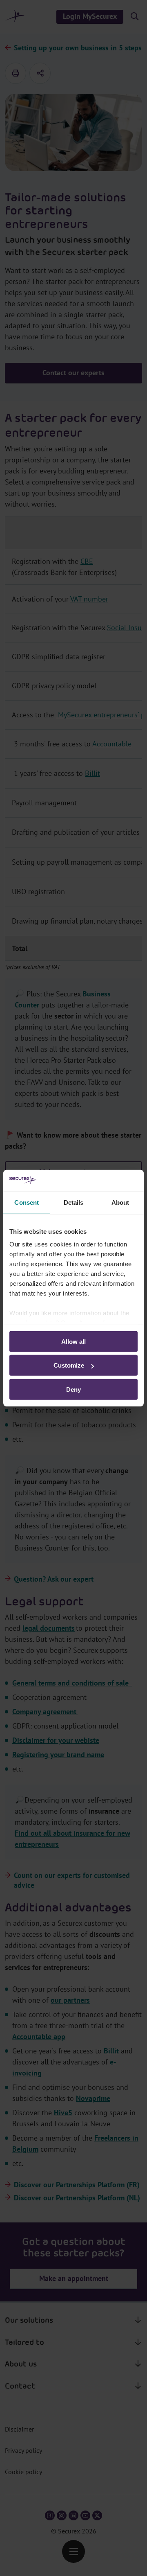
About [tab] (120, 1202)
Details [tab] (74, 1202)
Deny (73, 1389)
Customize (69, 1365)
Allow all (73, 1342)
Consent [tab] (27, 1202)
